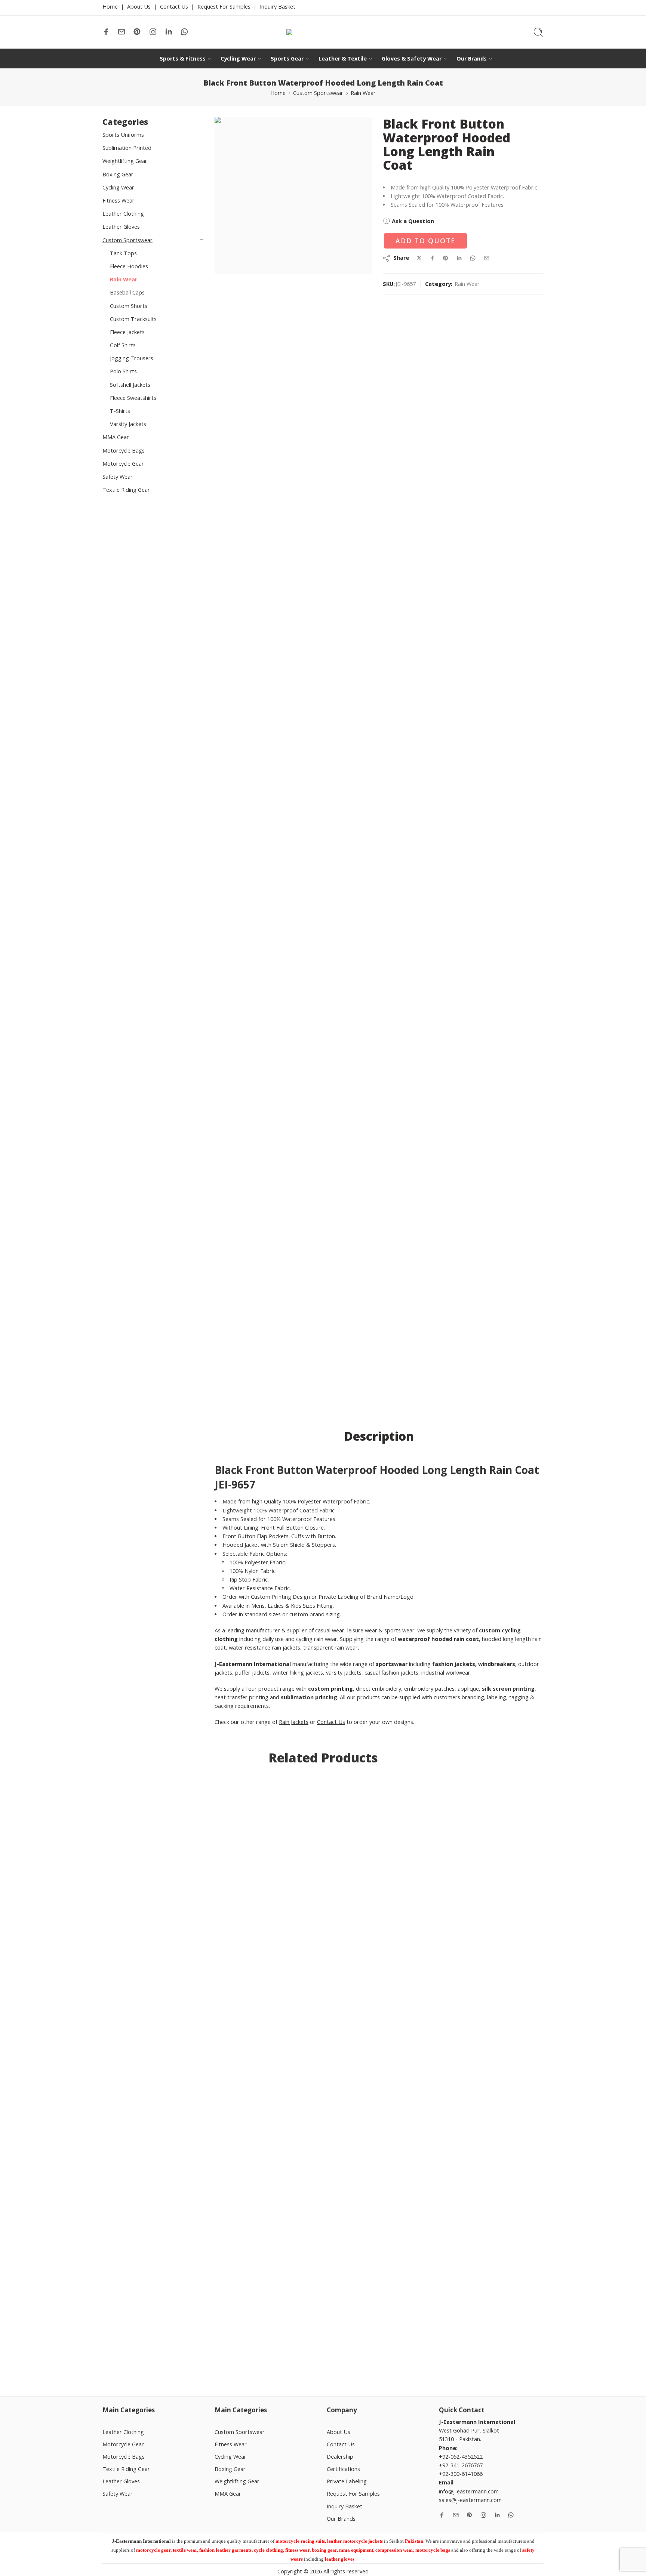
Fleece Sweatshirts (133, 398)
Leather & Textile (343, 58)
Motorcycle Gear (123, 464)
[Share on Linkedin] (459, 258)
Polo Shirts (123, 371)
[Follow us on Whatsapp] (184, 32)
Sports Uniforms (123, 135)
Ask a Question (412, 221)
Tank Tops (123, 253)
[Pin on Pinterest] (446, 258)
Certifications (343, 2469)
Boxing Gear (118, 174)
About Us (139, 7)
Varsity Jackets (128, 424)
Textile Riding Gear (126, 490)
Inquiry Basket (278, 7)
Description (379, 1436)
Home (110, 7)
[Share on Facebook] (432, 258)
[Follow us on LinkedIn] (169, 32)
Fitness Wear (119, 200)
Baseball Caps (127, 292)
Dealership (340, 2457)
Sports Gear (287, 58)
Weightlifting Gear (125, 161)
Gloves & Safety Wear (412, 58)
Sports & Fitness (183, 58)
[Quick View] (144, 2328)
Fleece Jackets (127, 332)
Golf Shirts (123, 345)
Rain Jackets (294, 1722)
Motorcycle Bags (124, 451)
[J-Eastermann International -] (323, 32)
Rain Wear (363, 93)
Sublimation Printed (127, 148)
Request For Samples (224, 7)
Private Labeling (347, 2481)
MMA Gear (116, 437)
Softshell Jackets (130, 385)
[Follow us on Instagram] (153, 32)
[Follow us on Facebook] (106, 32)
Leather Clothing (123, 214)
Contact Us (174, 7)
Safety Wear (118, 477)
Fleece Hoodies (129, 266)
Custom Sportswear (318, 93)
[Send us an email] (121, 32)
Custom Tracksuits (133, 319)
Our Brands (472, 58)
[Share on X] (419, 258)
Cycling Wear (238, 58)
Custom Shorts (129, 306)
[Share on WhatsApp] (473, 258)
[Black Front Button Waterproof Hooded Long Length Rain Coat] (293, 195)
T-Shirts (120, 411)
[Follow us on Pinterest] (137, 32)
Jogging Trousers (132, 358)
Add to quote (425, 241)
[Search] (538, 32)
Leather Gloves (121, 227)
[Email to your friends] (487, 258)
